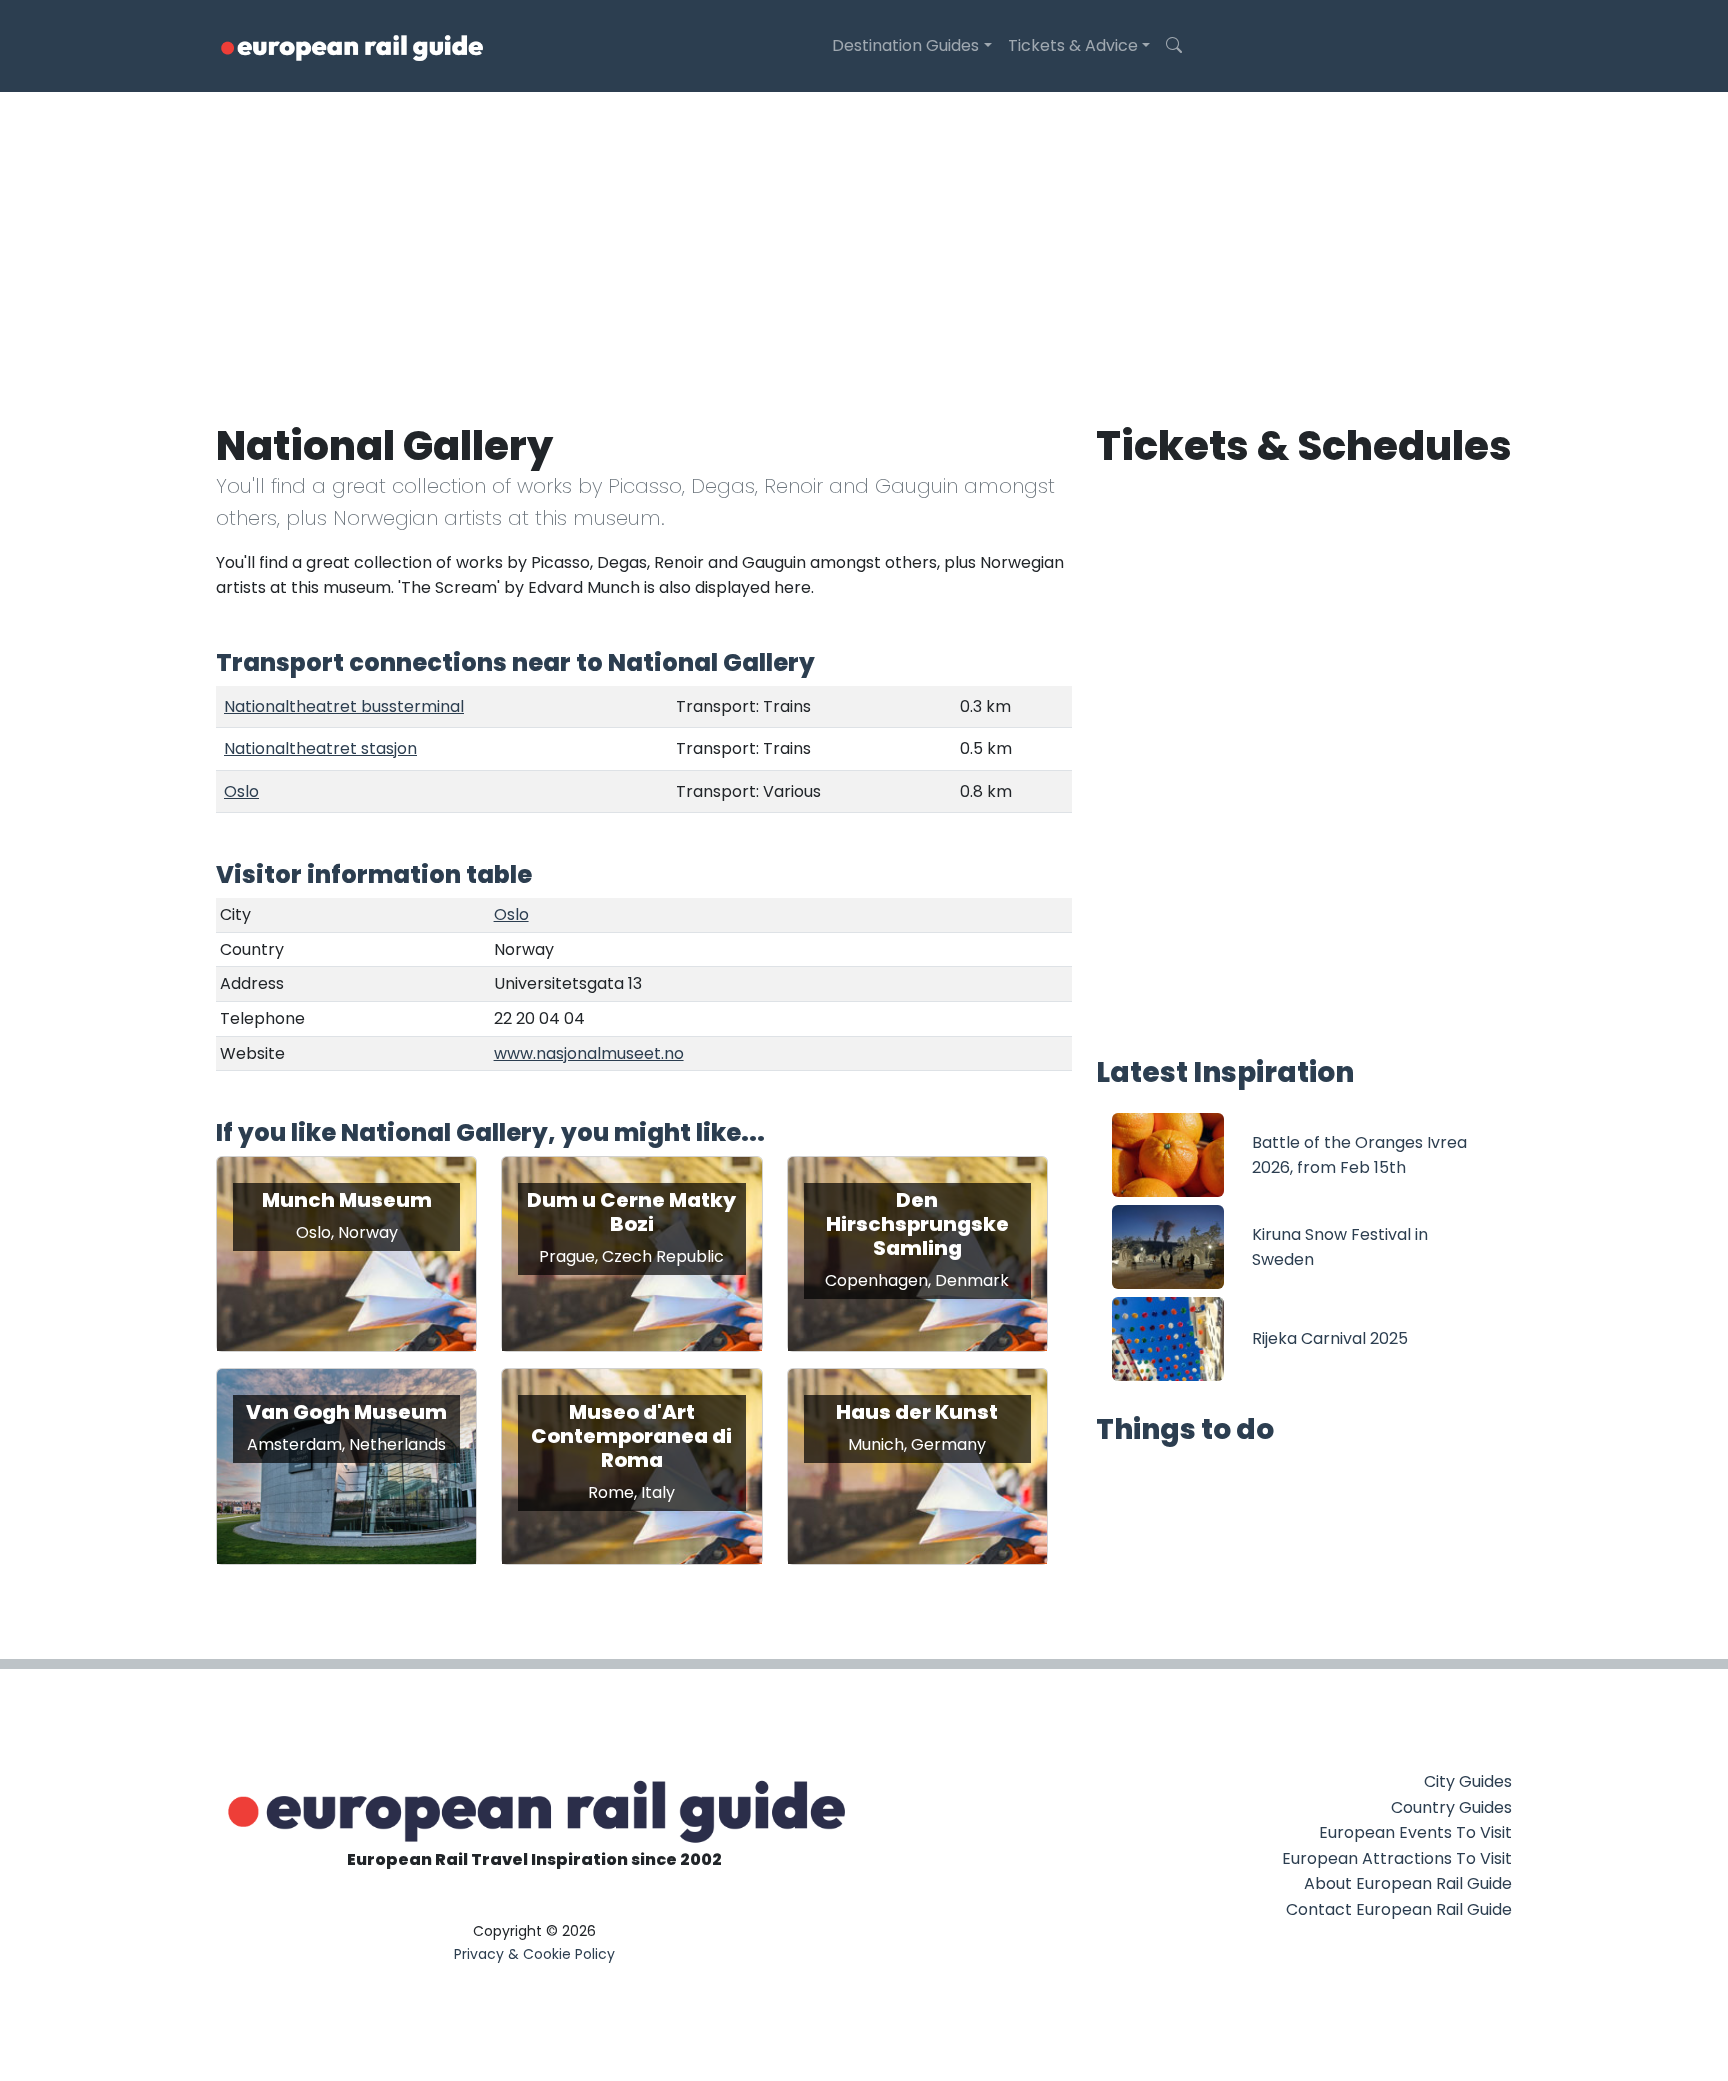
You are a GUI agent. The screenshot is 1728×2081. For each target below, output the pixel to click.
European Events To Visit (1415, 1832)
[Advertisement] (864, 242)
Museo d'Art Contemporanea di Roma (631, 1436)
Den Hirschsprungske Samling (917, 1224)
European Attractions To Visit (1397, 1858)
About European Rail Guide (1408, 1883)
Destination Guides (905, 45)
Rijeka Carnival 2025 (1330, 1338)
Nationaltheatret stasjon (320, 748)
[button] (1174, 46)
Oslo (241, 791)
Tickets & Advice (1073, 45)
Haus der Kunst (917, 1412)
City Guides (1468, 1781)
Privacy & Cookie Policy (534, 1954)
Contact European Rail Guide (1399, 1909)
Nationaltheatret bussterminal (344, 706)
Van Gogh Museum (346, 1412)
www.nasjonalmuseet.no (589, 1053)
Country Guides (1451, 1807)
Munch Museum (347, 1200)
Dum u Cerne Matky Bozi (631, 1212)
